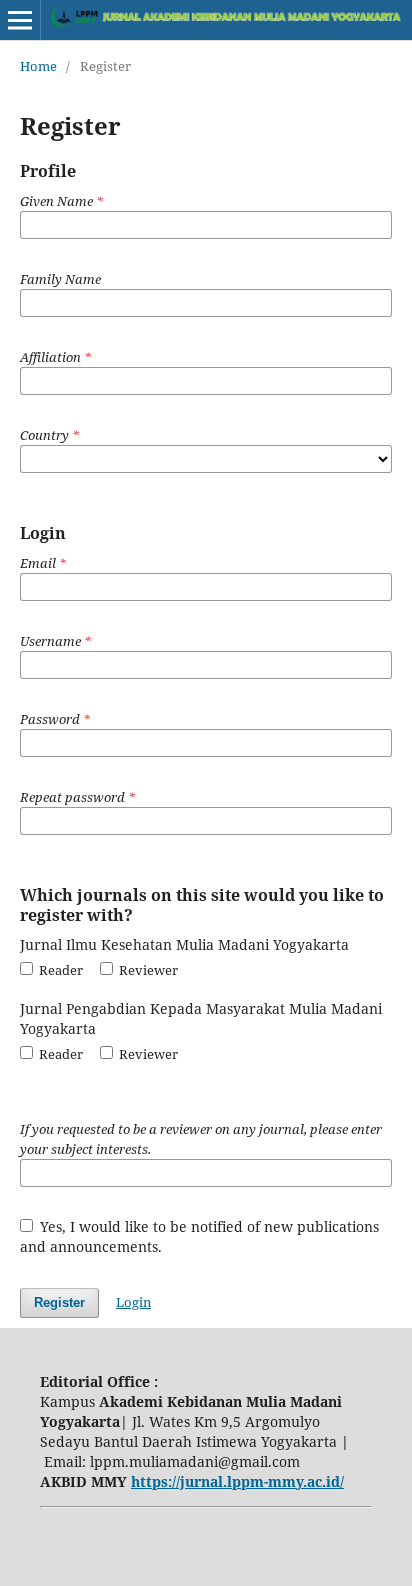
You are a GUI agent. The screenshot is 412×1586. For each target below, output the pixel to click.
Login (133, 1302)
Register (59, 1302)
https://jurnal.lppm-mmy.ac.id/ (237, 1481)
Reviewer (147, 970)
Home (38, 66)
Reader (59, 970)
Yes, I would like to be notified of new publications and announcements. (200, 1236)
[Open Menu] (20, 20)
